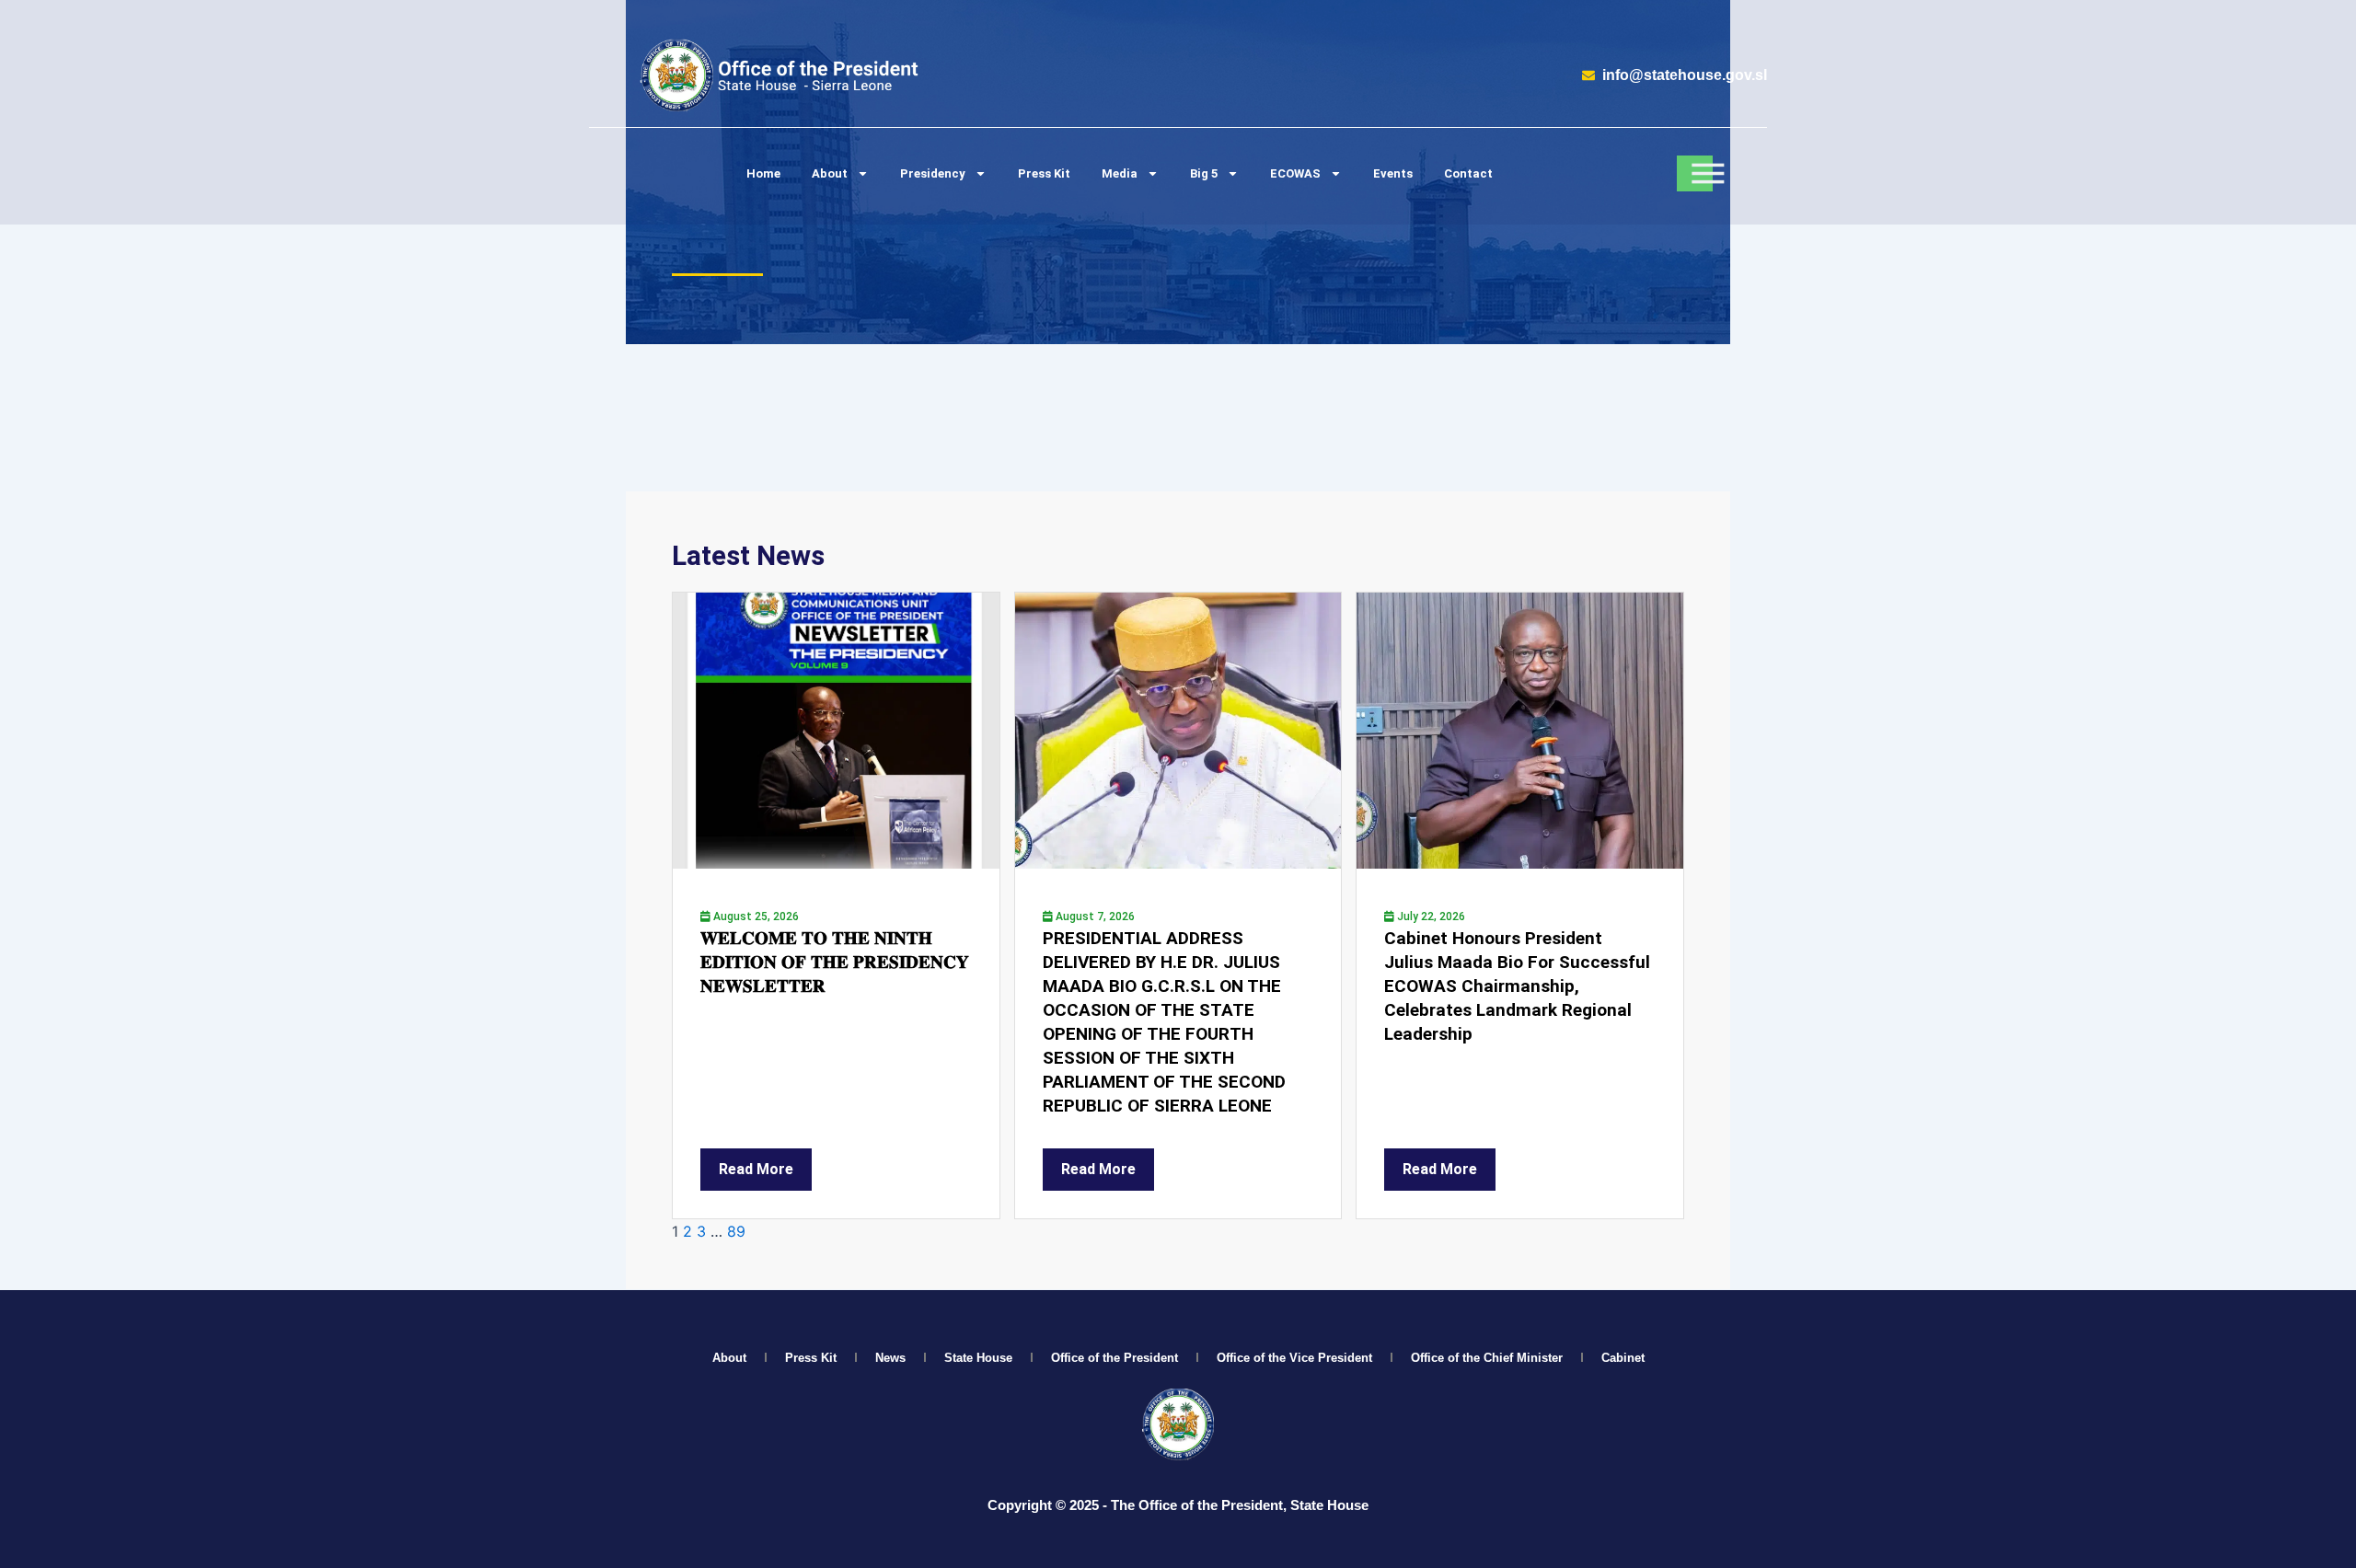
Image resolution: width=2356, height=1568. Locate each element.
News (890, 1358)
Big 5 (1204, 173)
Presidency (933, 173)
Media (1120, 173)
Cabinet (1623, 1358)
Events (1393, 173)
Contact (1468, 173)
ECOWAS (1295, 173)
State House (978, 1358)
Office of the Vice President (1294, 1358)
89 (736, 1231)
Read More (756, 1169)
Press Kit (1044, 173)
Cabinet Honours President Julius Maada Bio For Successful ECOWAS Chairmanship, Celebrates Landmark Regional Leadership (1517, 986)
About (830, 173)
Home (763, 173)
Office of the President (1114, 1358)
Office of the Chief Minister (1487, 1358)
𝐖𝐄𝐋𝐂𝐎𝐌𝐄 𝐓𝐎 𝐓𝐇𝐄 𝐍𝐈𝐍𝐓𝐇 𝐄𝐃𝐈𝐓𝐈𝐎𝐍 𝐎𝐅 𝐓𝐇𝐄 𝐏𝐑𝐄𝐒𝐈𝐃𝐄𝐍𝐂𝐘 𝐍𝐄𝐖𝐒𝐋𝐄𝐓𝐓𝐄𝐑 (835, 962)
